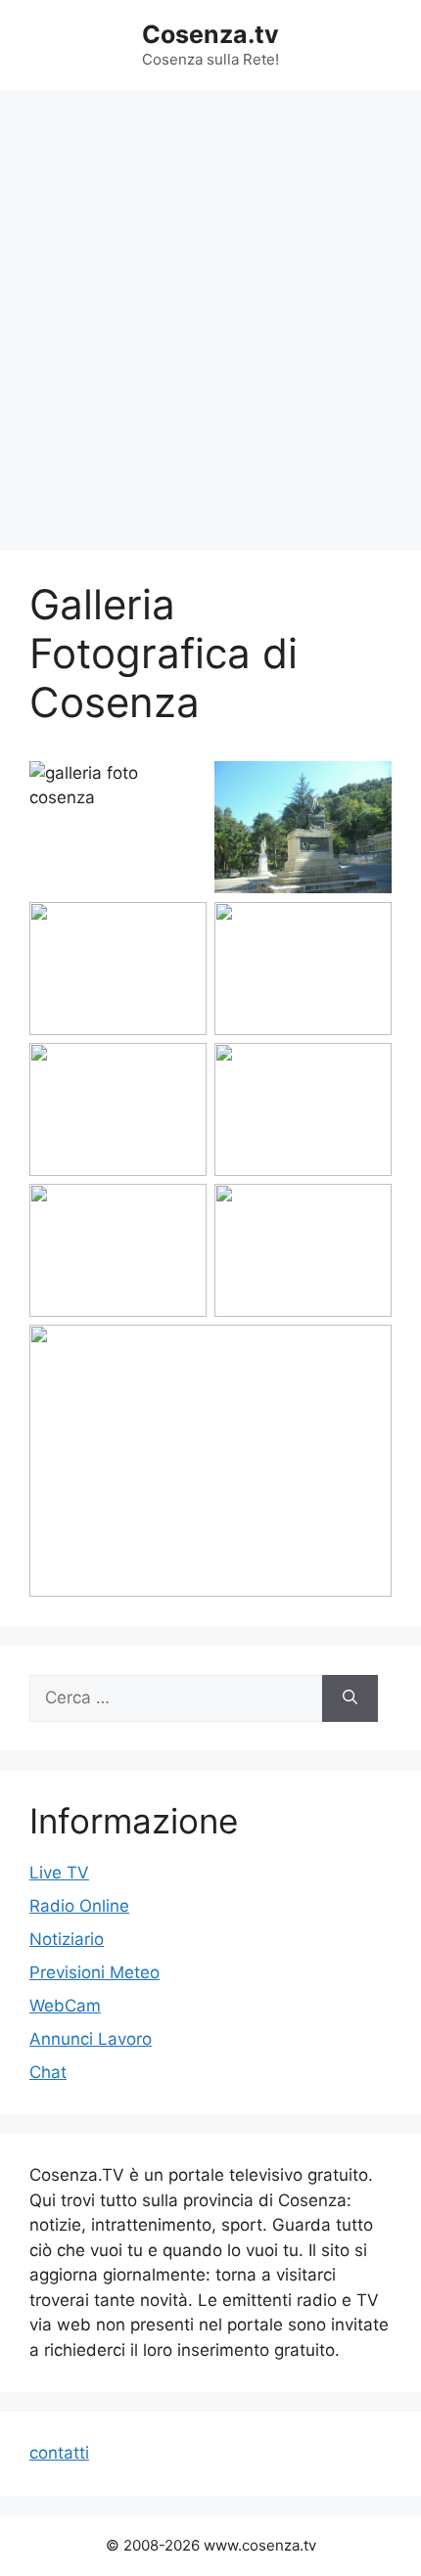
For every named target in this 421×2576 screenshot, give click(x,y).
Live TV (59, 1873)
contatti (59, 2453)
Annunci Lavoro (91, 2039)
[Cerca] (350, 1698)
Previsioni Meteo (94, 1972)
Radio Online (79, 1906)
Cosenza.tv (210, 34)
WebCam (65, 2006)
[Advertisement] (210, 311)
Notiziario (67, 1939)
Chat (48, 2072)
